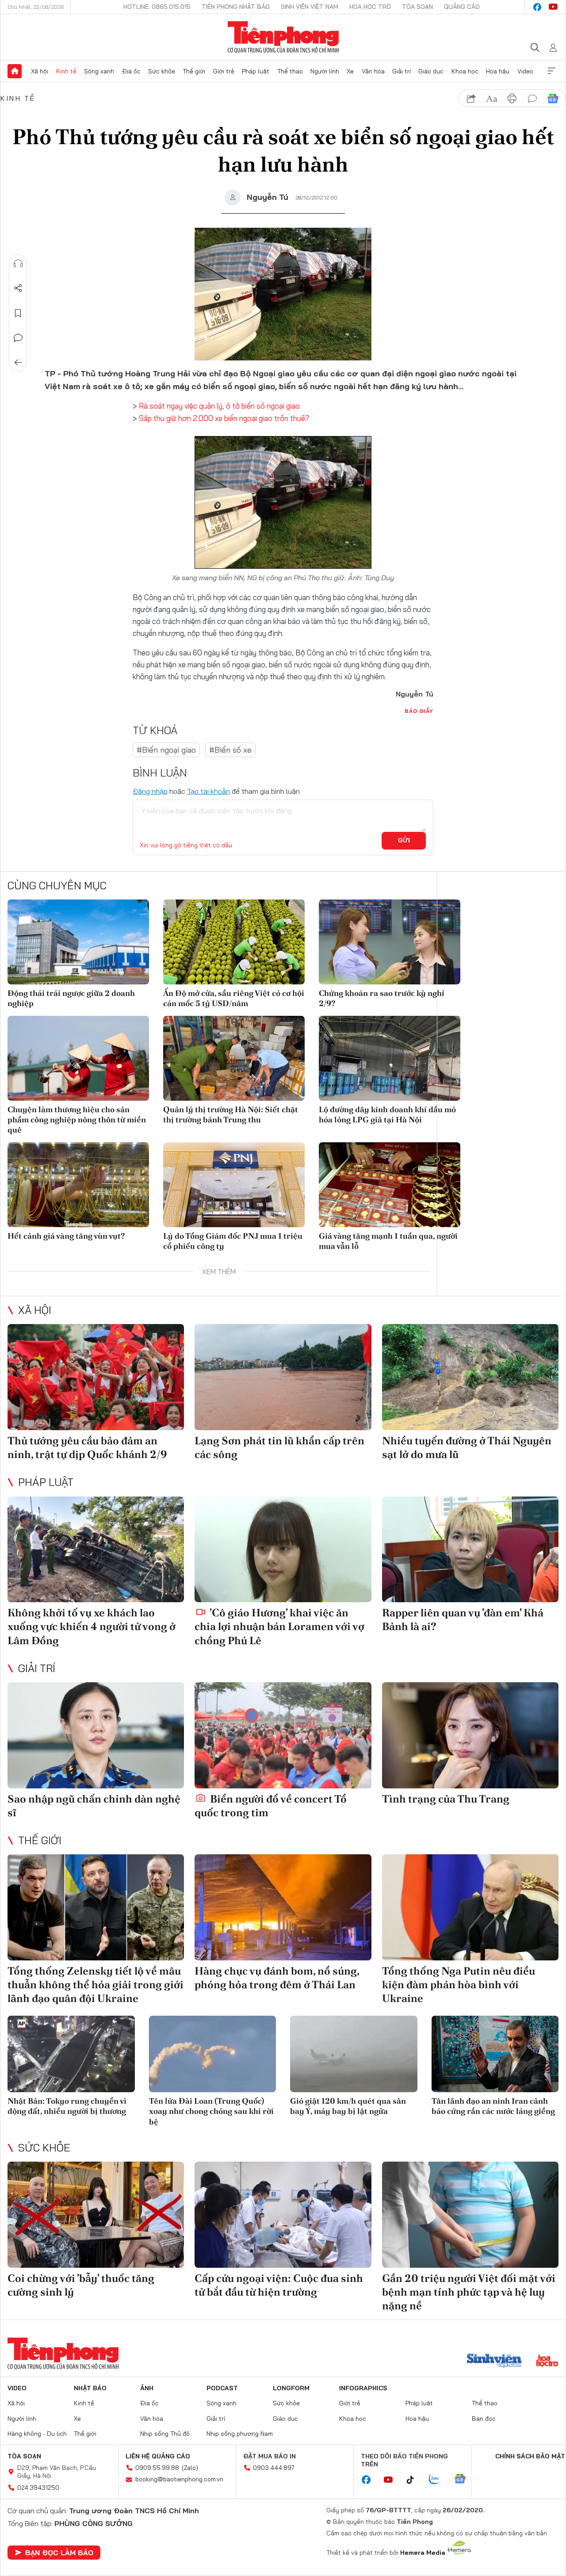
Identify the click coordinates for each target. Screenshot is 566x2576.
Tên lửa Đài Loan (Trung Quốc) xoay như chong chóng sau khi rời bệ (211, 2111)
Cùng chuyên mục (57, 885)
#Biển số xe (230, 750)
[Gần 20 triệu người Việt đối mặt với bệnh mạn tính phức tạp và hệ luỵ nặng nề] (470, 2215)
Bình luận (18, 338)
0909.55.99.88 (157, 2468)
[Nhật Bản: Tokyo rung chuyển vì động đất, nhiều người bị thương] (71, 2054)
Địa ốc (131, 71)
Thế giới (194, 71)
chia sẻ (471, 99)
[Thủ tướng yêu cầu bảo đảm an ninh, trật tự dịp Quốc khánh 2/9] (96, 1377)
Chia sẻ (18, 288)
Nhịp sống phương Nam (240, 2434)
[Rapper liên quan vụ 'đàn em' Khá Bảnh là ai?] (470, 1550)
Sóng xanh (99, 71)
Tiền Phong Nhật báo (236, 7)
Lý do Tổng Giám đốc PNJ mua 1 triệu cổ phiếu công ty (233, 1241)
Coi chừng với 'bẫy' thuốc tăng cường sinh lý (81, 2285)
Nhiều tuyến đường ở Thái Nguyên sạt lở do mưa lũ (467, 1447)
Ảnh (147, 2388)
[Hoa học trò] (547, 2362)
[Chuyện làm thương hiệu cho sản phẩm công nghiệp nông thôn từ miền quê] (78, 1058)
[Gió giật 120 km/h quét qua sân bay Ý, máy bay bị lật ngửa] (354, 2054)
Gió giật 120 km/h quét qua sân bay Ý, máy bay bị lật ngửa (348, 2106)
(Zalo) (190, 2468)
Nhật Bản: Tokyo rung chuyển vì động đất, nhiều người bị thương (67, 2106)
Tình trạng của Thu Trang (446, 1799)
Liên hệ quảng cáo (158, 2456)
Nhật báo (90, 2388)
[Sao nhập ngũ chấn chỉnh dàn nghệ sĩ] (96, 1735)
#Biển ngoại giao (166, 750)
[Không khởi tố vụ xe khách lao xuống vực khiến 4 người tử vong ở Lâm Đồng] (96, 1550)
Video (525, 71)
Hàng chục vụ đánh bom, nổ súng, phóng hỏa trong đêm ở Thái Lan (277, 1978)
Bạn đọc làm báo (59, 2553)
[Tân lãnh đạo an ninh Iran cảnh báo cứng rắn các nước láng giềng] (495, 2054)
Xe (350, 71)
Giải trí (402, 71)
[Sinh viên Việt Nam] (494, 2362)
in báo (512, 99)
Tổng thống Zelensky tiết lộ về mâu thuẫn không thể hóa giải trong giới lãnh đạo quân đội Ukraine (96, 1985)
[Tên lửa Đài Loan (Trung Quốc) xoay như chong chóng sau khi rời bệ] (213, 2054)
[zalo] (439, 2480)
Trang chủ (15, 71)
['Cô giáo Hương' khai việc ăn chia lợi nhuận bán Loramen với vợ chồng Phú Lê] (283, 1550)
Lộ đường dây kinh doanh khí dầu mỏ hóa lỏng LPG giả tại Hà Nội (387, 1114)
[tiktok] (415, 2480)
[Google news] (464, 2480)
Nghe (18, 264)
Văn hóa (373, 71)
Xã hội (40, 71)
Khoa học (465, 71)
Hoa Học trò (370, 7)
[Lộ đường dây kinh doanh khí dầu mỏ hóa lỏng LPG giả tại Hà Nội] (390, 1058)
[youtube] (553, 7)
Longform (291, 2388)
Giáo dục (431, 71)
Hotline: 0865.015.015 (157, 7)
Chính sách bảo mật (530, 2456)
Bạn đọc (484, 2419)
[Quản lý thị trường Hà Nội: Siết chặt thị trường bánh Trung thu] (234, 1058)
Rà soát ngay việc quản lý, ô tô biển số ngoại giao (218, 406)
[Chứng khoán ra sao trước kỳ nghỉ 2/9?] (390, 942)
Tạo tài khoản (208, 791)
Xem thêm (551, 71)
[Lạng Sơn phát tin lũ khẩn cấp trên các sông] (283, 1377)
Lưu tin (18, 313)
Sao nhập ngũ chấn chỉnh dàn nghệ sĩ (94, 1806)
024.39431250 (38, 2488)
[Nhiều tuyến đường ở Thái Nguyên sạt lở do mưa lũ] (470, 1377)
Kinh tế (66, 71)
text (492, 99)
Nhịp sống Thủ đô (165, 2434)
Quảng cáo (462, 7)
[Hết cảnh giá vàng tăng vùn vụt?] (78, 1185)
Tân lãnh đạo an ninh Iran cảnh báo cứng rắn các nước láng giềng (493, 2106)
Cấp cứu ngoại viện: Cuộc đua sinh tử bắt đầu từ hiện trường (279, 2285)
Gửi (404, 840)
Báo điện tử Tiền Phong (283, 37)
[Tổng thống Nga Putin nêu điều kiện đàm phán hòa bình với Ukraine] (470, 1907)
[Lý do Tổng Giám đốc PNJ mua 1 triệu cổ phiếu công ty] (234, 1185)
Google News (553, 99)
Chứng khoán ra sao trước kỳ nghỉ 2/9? (382, 998)
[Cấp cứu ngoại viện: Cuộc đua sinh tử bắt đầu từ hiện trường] (283, 2215)
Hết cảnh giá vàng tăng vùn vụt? (66, 1236)
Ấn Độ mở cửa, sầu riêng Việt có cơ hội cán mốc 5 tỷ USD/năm (234, 998)
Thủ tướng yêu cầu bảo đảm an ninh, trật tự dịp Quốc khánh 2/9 (87, 1447)
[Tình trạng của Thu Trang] (470, 1735)
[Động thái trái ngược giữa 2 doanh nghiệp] (78, 942)
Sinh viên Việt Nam (310, 7)
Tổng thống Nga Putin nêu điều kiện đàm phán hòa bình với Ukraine (459, 1985)
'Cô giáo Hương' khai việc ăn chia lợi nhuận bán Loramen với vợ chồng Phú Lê (279, 1626)
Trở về (18, 363)
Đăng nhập (150, 791)
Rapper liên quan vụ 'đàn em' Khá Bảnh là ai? (463, 1619)
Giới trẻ (224, 71)
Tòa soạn (417, 7)
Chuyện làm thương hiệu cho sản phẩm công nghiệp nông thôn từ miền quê (77, 1120)
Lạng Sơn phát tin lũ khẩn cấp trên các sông (279, 1447)
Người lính (325, 71)
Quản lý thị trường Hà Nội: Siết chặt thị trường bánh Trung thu (231, 1114)
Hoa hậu (498, 71)
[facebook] (537, 7)
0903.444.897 (274, 2468)
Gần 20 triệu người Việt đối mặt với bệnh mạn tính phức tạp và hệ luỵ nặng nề (469, 2292)
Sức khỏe (162, 71)
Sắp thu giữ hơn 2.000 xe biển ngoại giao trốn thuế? (224, 418)
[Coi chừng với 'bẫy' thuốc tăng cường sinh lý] (96, 2215)
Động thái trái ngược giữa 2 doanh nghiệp (71, 998)
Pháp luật (256, 71)
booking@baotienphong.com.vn (179, 2479)
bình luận (532, 99)
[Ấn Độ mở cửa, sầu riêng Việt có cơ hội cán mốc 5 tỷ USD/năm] (234, 942)
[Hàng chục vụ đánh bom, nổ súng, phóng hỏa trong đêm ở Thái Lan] (283, 1907)
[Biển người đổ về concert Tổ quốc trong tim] (283, 1735)
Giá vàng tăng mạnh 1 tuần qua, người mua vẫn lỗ (388, 1241)
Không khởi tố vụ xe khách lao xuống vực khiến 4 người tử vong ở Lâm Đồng (92, 1626)
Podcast (222, 2388)
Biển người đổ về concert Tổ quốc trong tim (271, 1806)
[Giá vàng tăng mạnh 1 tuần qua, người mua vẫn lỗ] (390, 1185)
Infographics (363, 2388)
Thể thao (290, 71)
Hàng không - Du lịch (37, 2434)
